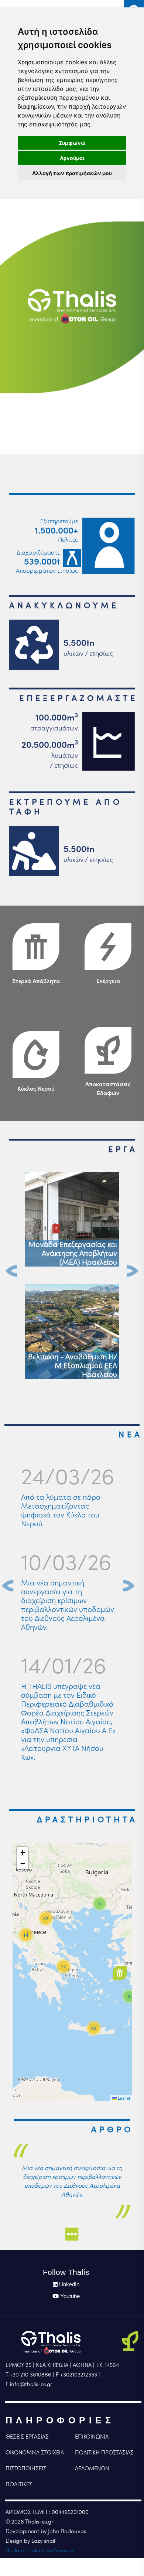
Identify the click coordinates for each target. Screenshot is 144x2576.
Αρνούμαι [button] (72, 158)
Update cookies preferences (40, 2550)
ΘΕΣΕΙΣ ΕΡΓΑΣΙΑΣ (27, 2437)
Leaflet (123, 2098)
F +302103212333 (76, 2374)
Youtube (70, 2296)
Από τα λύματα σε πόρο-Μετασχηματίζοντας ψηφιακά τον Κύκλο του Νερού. (62, 1510)
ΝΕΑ (131, 1434)
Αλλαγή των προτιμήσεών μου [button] (72, 173)
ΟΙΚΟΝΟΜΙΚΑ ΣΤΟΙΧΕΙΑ (35, 2452)
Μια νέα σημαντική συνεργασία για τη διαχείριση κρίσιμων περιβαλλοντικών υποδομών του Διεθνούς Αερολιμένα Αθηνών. (68, 1605)
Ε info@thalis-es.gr (29, 2384)
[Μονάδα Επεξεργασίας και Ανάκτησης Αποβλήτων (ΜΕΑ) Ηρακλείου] (72, 1219)
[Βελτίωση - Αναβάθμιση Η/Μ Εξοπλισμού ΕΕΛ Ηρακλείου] (72, 1331)
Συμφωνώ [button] (72, 143)
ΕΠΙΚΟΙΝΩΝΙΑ (92, 2437)
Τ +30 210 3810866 (28, 2374)
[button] (122, 1973)
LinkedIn (69, 2284)
